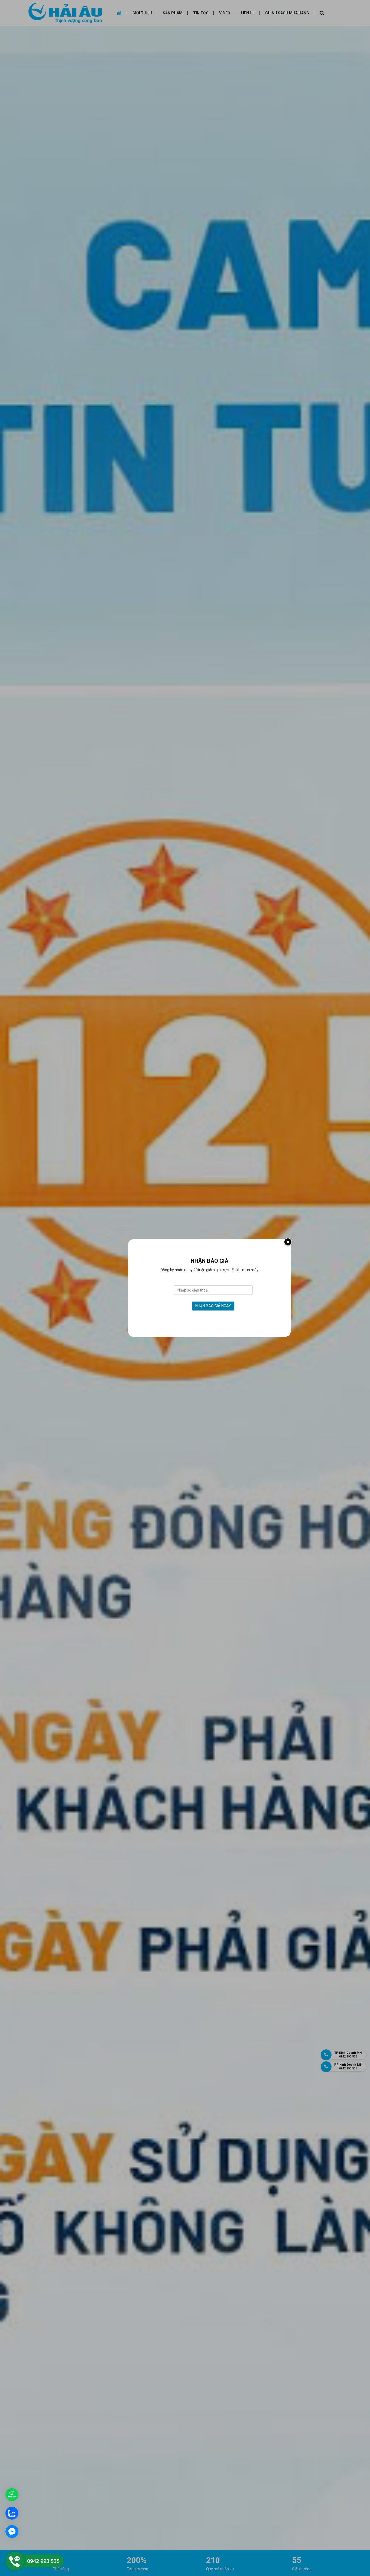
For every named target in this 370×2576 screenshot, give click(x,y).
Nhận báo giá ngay (213, 1306)
